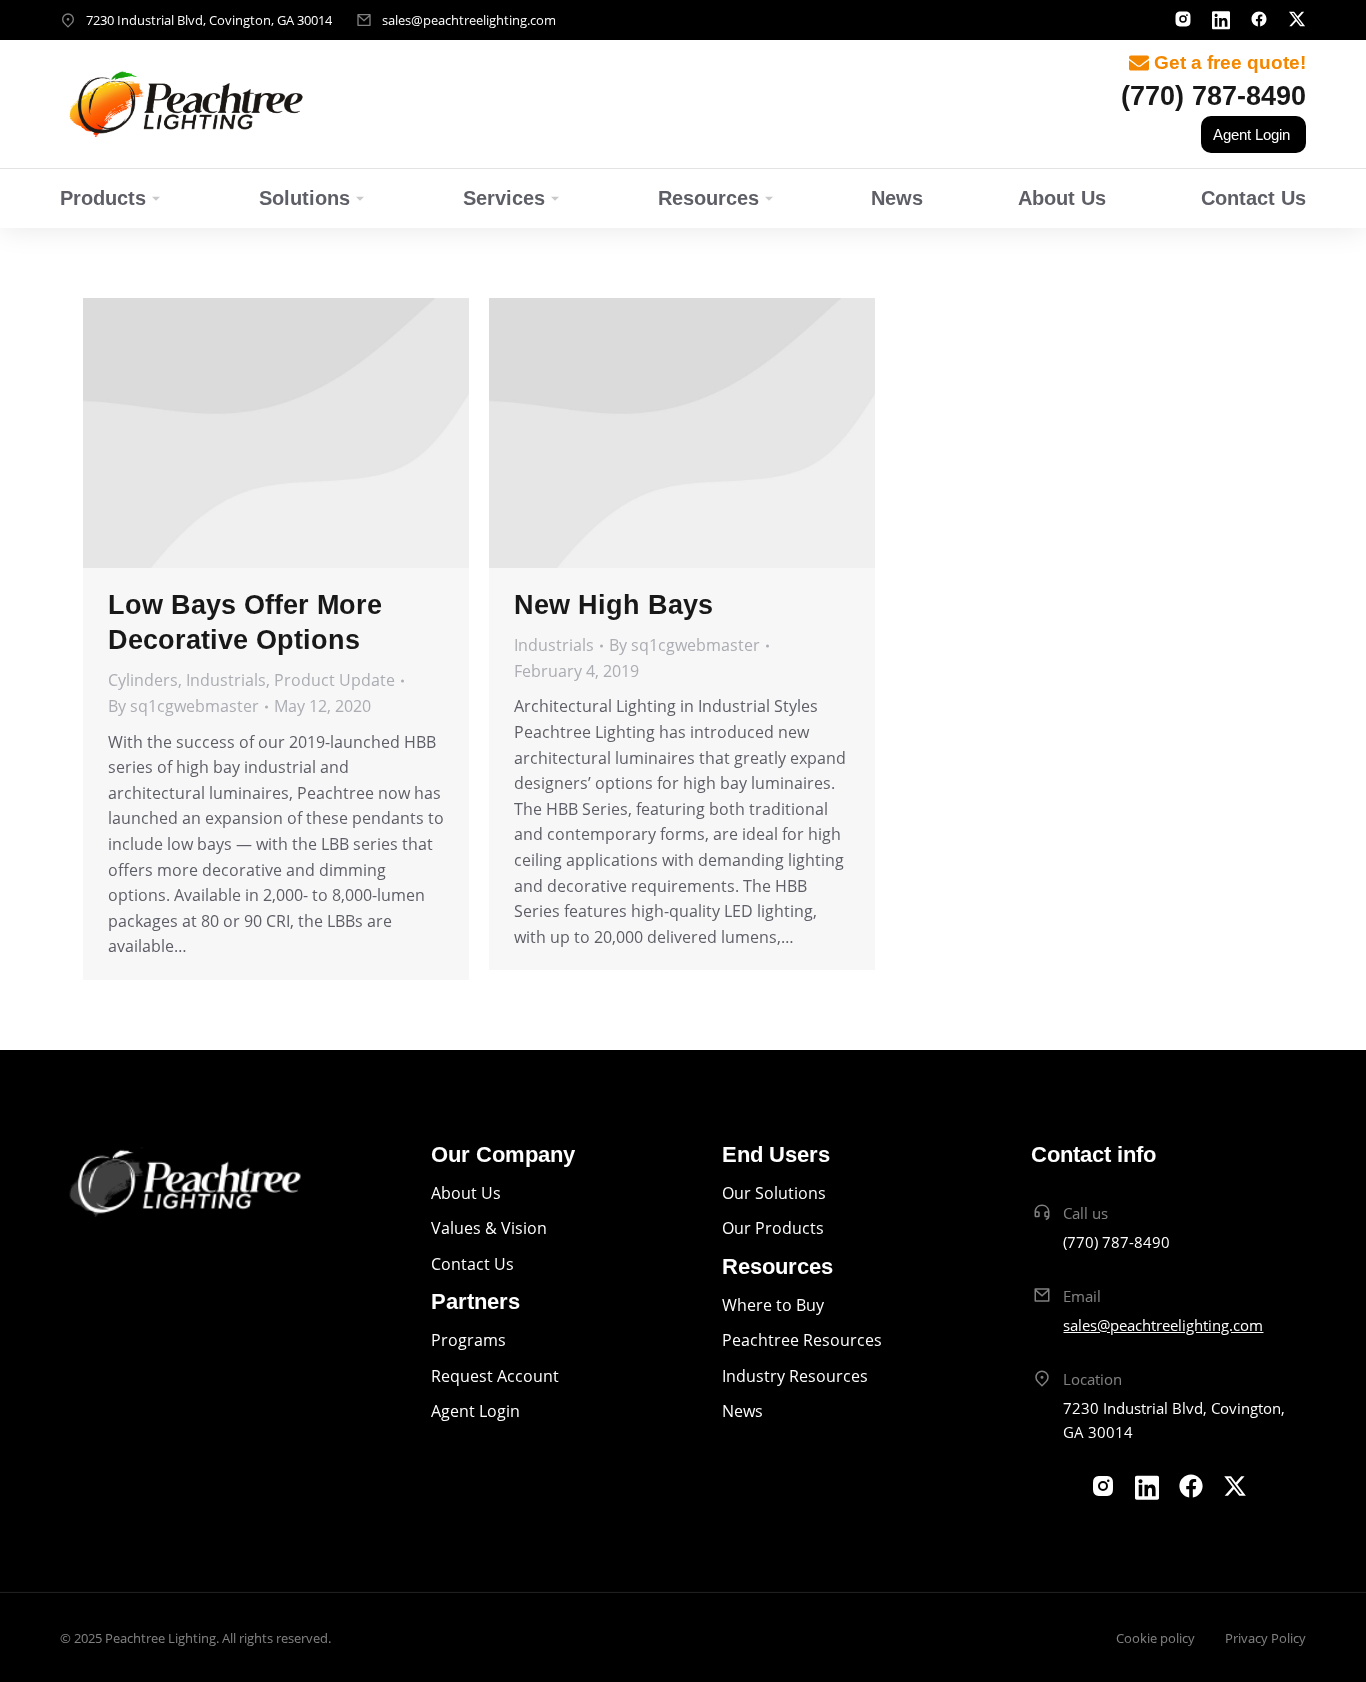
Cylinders (143, 680)
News (742, 1411)
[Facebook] (1259, 19)
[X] (1297, 19)
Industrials (226, 680)
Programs (468, 1340)
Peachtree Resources (802, 1340)
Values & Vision (489, 1228)
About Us (466, 1193)
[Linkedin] (1221, 20)
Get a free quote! (1230, 62)
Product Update (334, 680)
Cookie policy (1155, 1638)
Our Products (773, 1228)
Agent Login (1251, 134)
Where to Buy (773, 1305)
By (183, 706)
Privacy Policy (1265, 1638)
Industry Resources (795, 1376)
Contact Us (472, 1264)
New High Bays (613, 605)
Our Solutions (774, 1193)
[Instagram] (1183, 19)
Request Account (495, 1376)
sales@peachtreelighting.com (1163, 1325)
